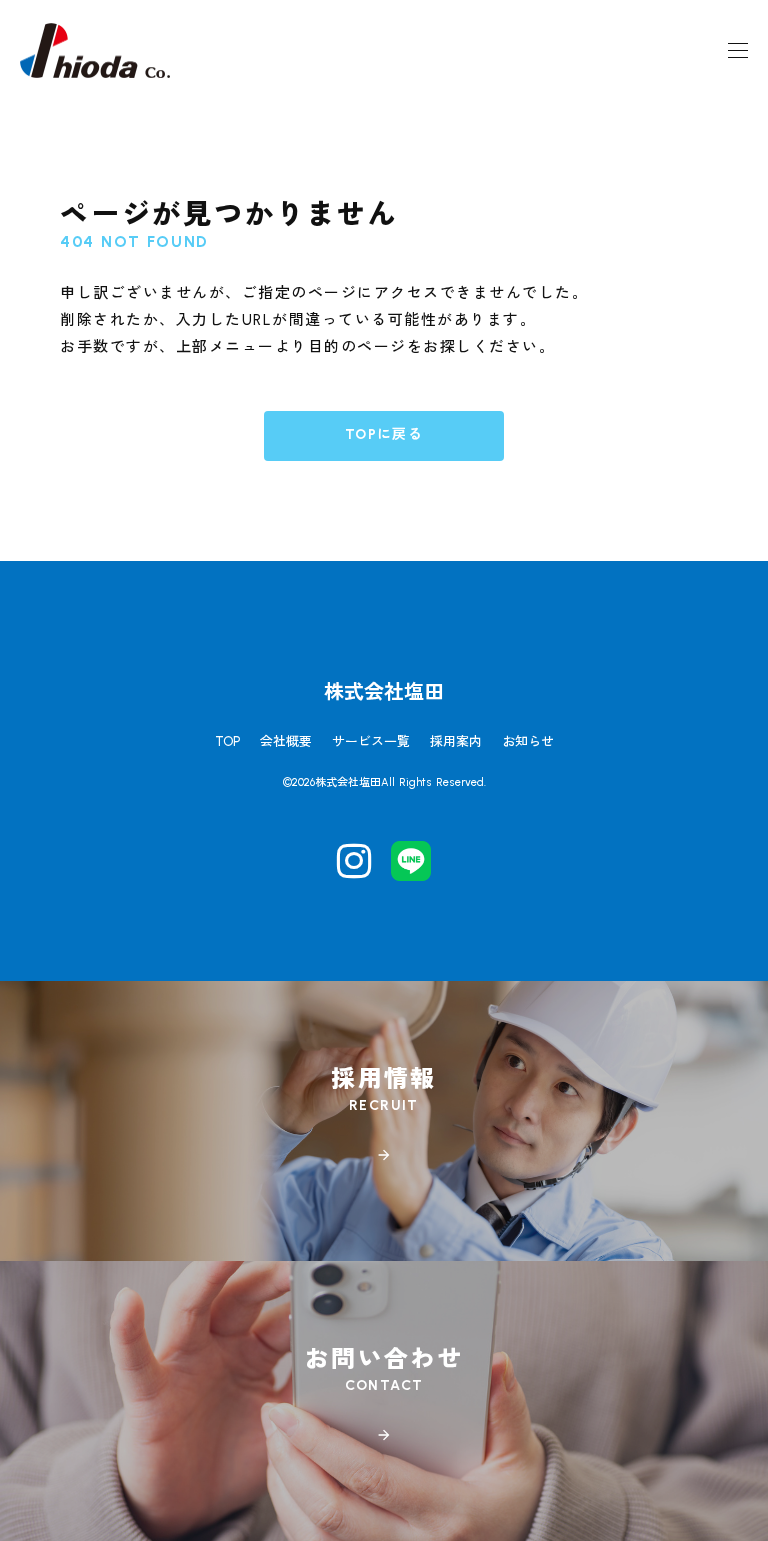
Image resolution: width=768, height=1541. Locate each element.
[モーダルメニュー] (738, 50)
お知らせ (528, 741)
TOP (227, 741)
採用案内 (456, 741)
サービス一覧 (371, 741)
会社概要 (286, 741)
